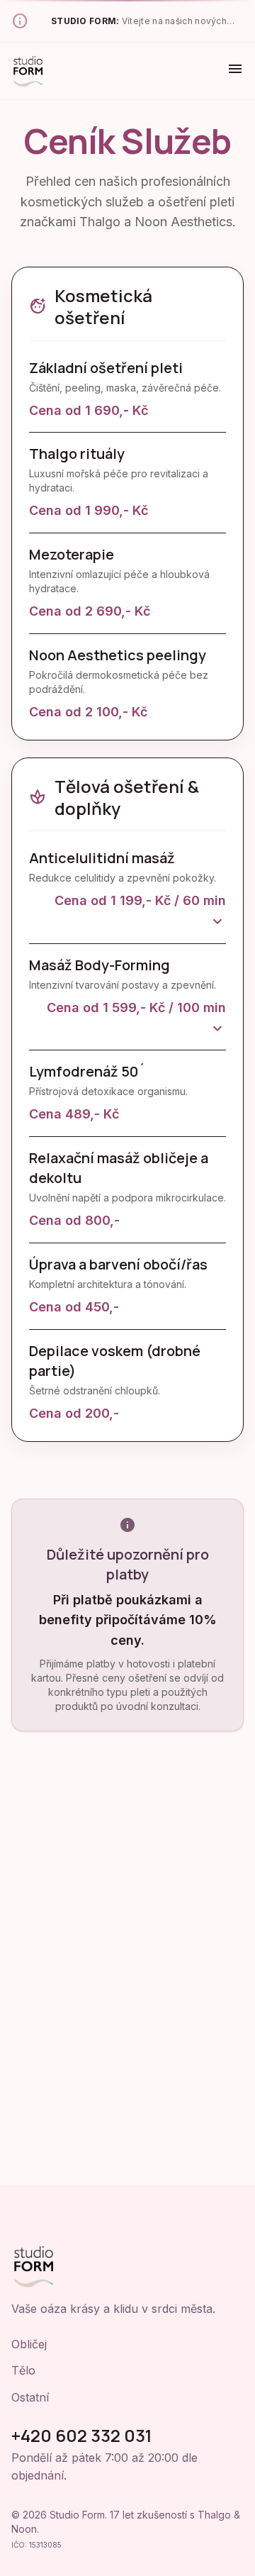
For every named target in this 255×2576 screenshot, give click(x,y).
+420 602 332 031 (82, 2435)
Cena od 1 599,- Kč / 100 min (136, 1020)
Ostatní (30, 2397)
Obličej (29, 2344)
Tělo (23, 2370)
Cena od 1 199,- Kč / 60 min (140, 912)
